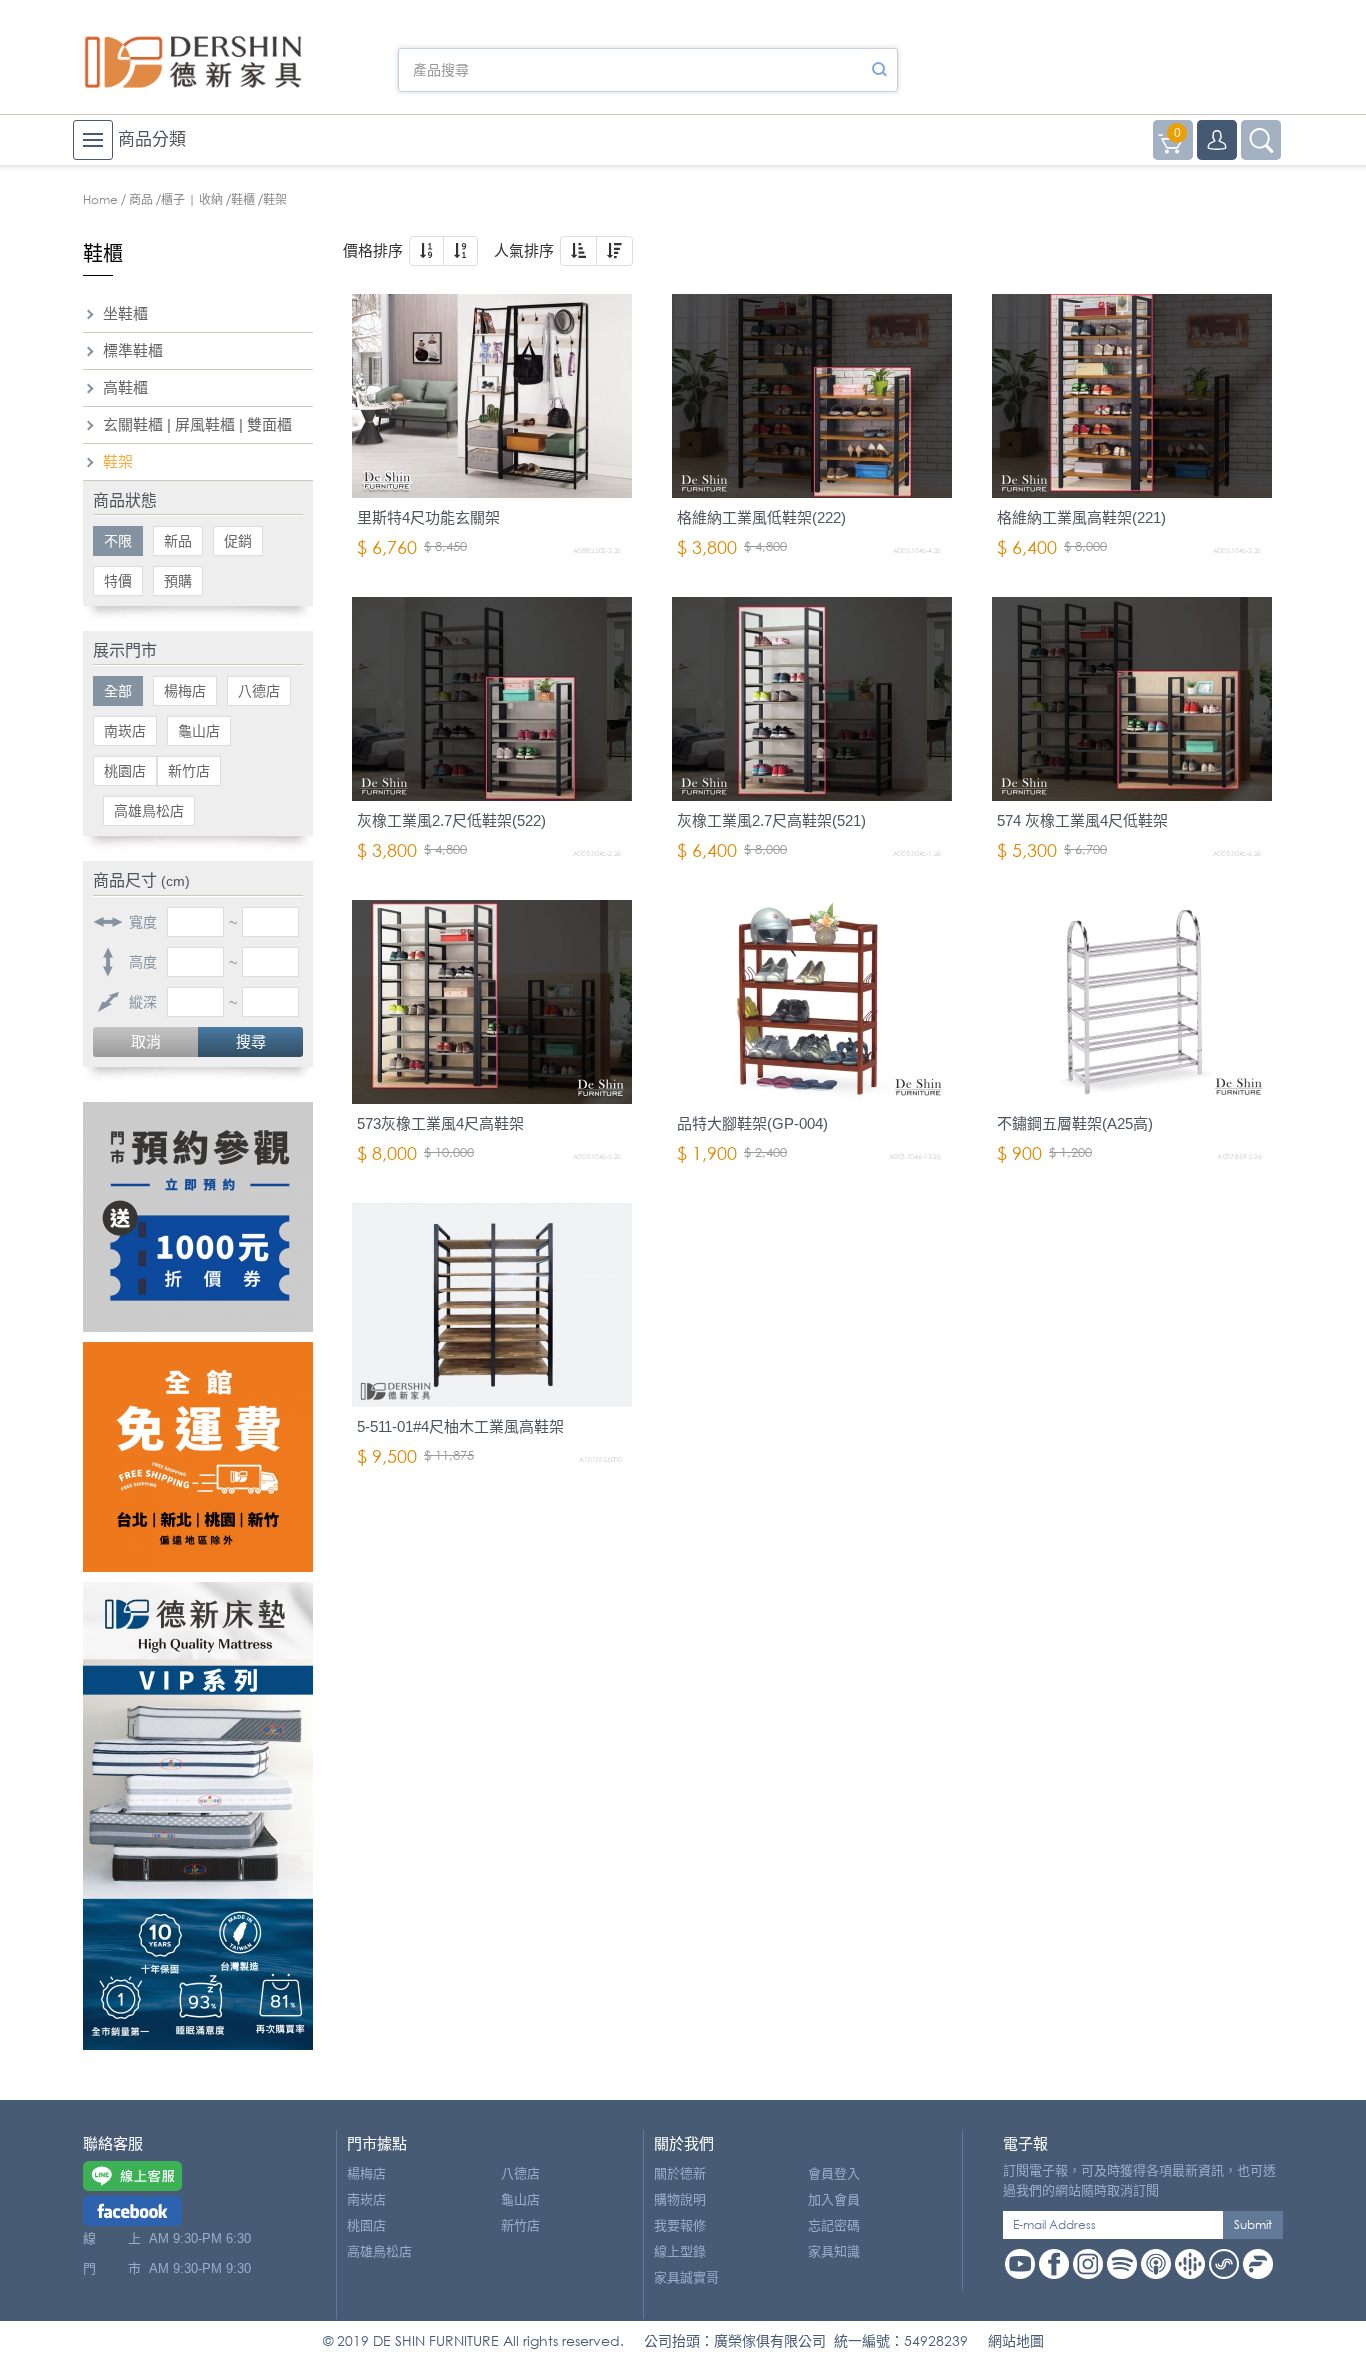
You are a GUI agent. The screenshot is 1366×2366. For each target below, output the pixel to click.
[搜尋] (879, 70)
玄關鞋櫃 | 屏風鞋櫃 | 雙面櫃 (197, 424)
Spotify (1122, 2264)
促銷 (238, 541)
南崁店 (125, 731)
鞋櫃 (243, 199)
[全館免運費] (198, 1457)
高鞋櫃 (125, 387)
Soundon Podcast (1224, 2264)
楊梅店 (185, 691)
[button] (426, 251)
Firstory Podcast (1258, 2264)
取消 (146, 1041)
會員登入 (834, 2173)
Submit (1253, 2224)
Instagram (1088, 2264)
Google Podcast (1190, 2264)
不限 (118, 541)
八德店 (259, 691)
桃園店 (125, 771)
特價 (118, 581)
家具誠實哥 (686, 2277)
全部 (118, 691)
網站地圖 (1016, 2340)
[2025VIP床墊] (198, 1816)
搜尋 (251, 1041)
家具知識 (834, 2251)
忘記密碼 (834, 2225)
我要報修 (680, 2225)
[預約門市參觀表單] (198, 1217)
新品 (178, 541)
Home (100, 199)
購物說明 (680, 2199)
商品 (141, 199)
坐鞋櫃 (125, 313)
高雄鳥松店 (149, 811)
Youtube (1020, 2264)
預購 (178, 581)
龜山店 (199, 731)
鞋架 (118, 461)
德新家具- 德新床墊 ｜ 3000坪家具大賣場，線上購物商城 (193, 62)
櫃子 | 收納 (192, 199)
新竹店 (189, 771)
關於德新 (680, 2173)
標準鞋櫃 (133, 350)
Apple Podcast (1156, 2264)
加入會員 (834, 2199)
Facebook (1054, 2264)
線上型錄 (680, 2251)
